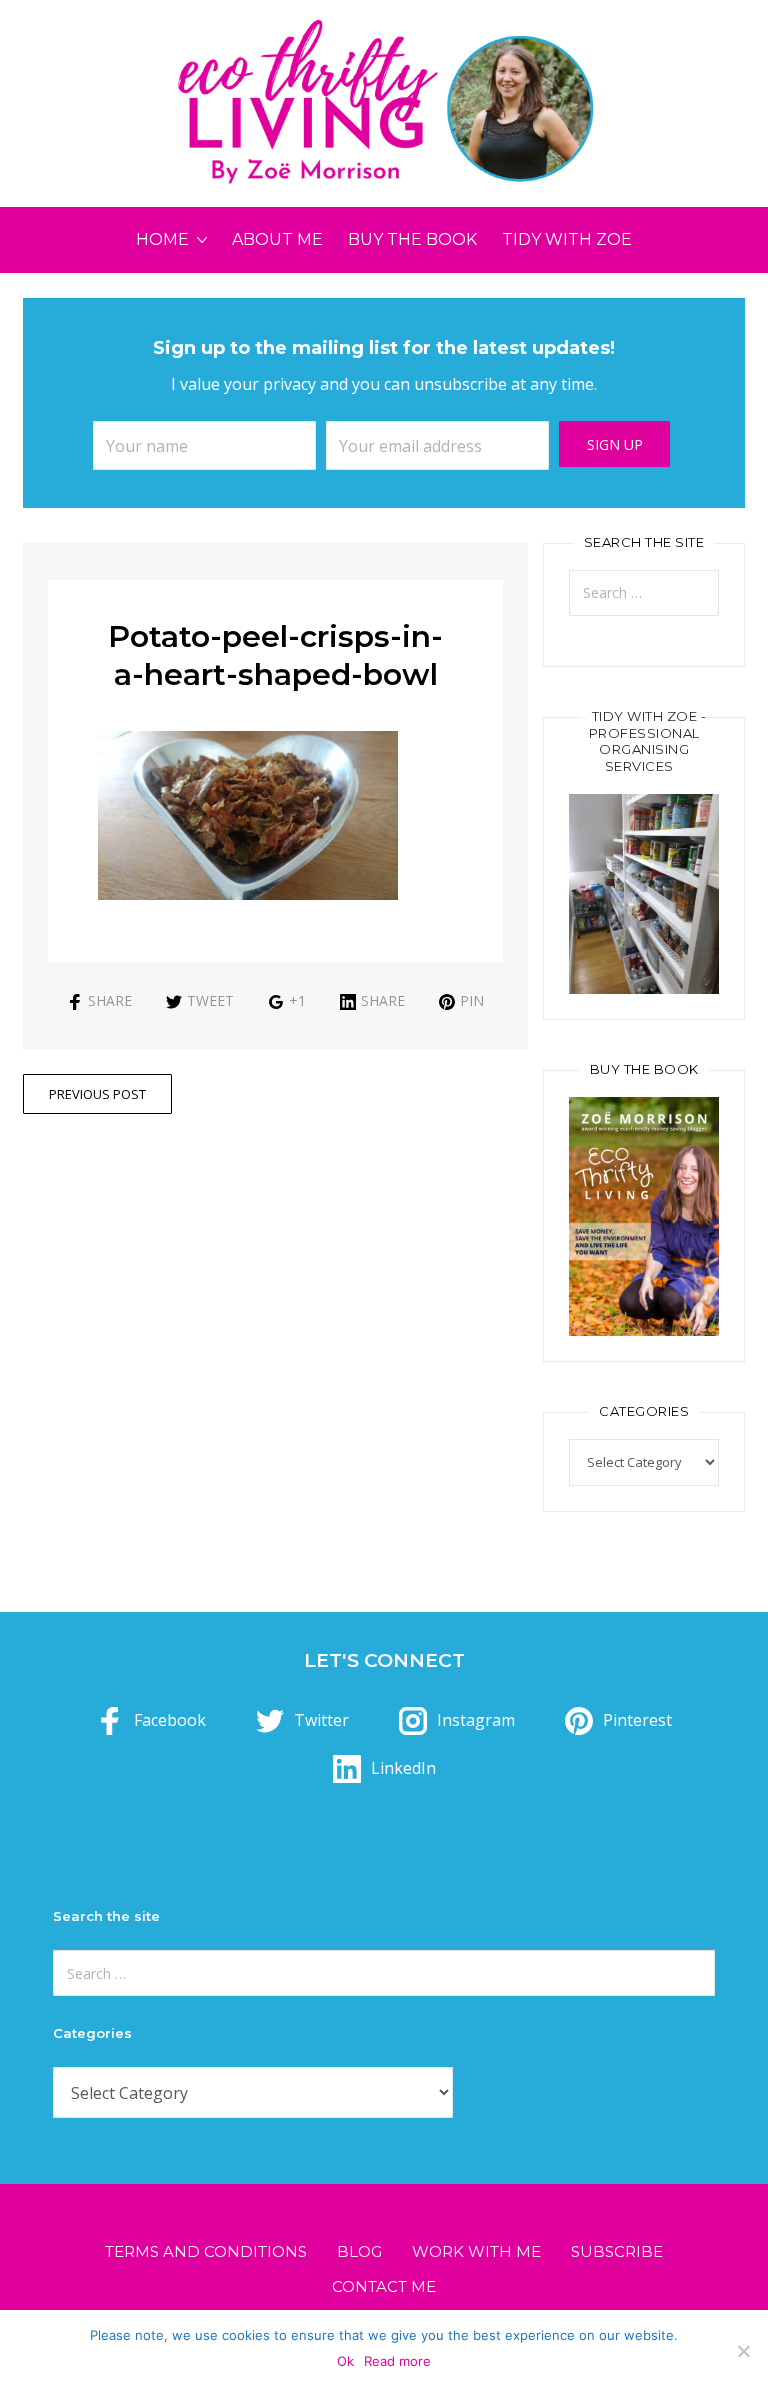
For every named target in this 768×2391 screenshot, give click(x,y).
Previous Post (97, 1094)
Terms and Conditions (206, 2251)
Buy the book (412, 239)
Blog (359, 2251)
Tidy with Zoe (567, 239)
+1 (297, 1000)
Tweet (210, 1000)
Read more (397, 2361)
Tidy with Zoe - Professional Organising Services (648, 741)
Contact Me (384, 2286)
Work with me (476, 2251)
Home (162, 239)
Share (110, 1000)
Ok (345, 2361)
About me (277, 239)
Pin (472, 1000)
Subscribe (617, 2251)
